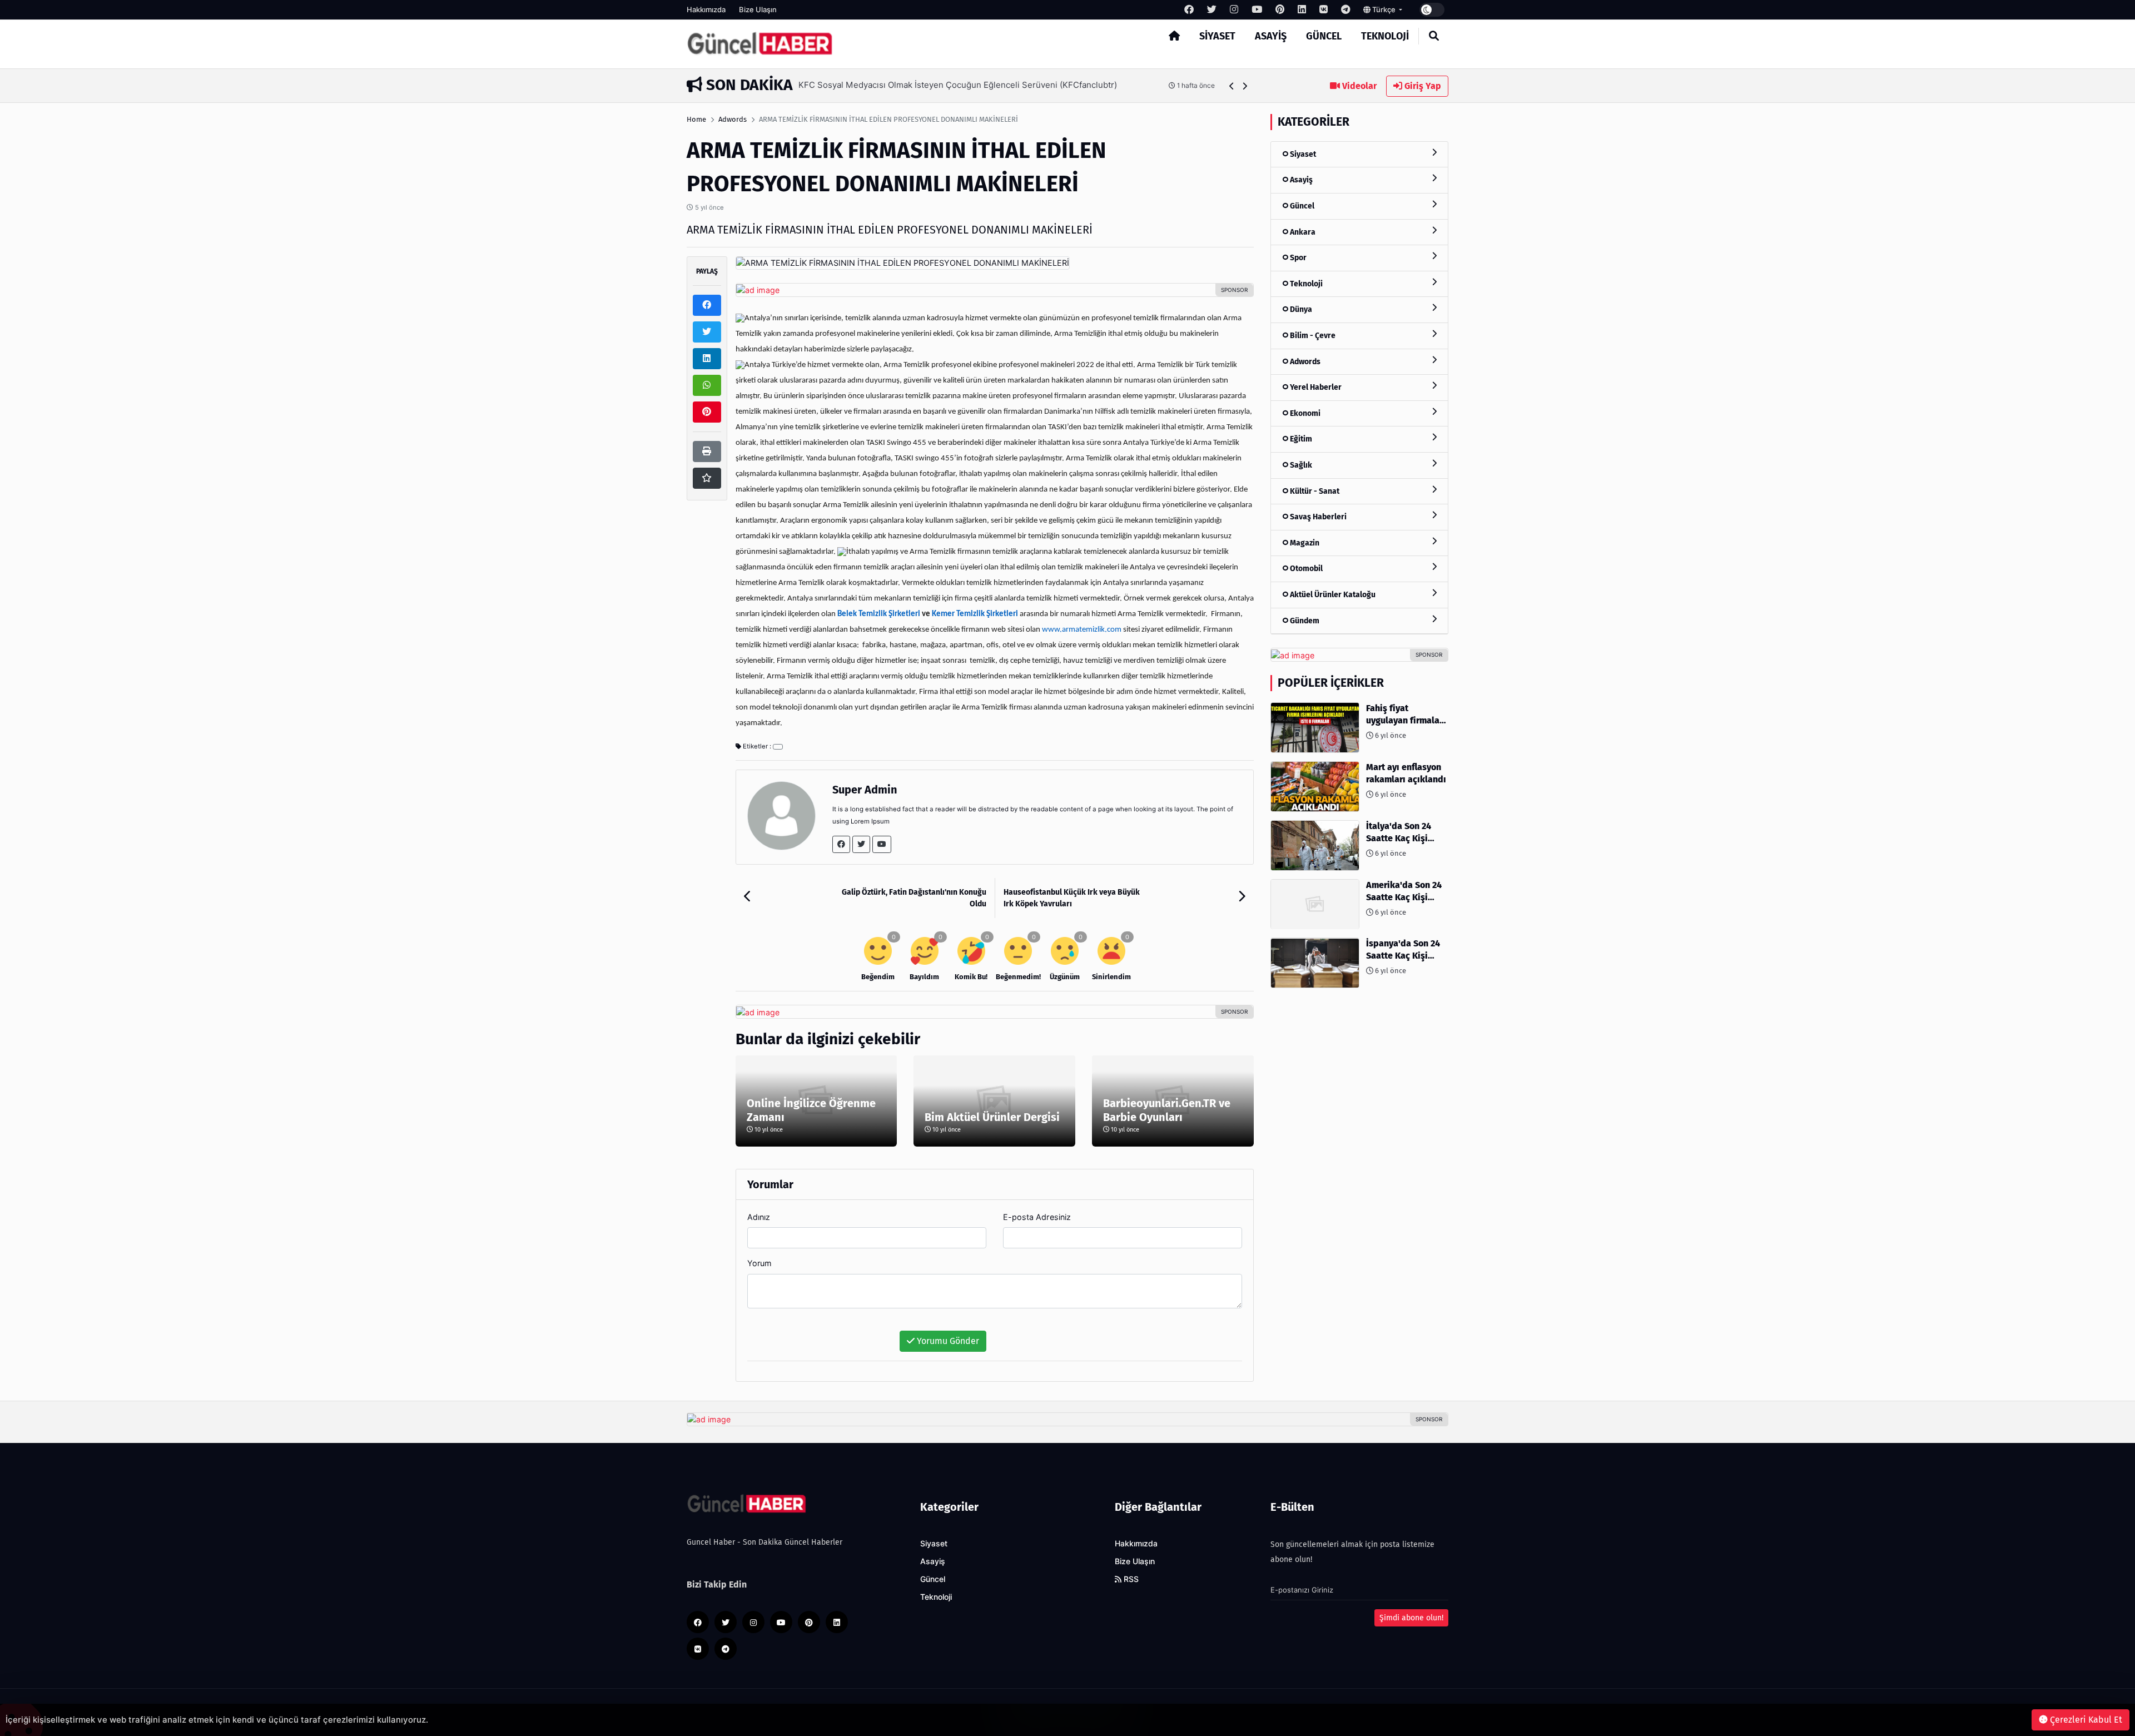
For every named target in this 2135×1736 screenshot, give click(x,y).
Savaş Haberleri (1317, 517)
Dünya (1300, 310)
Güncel (1324, 36)
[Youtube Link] (882, 844)
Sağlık (1300, 465)
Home (696, 119)
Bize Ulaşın (758, 9)
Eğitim (1300, 440)
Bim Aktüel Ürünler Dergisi (992, 1117)
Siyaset (1217, 36)
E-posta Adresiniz (1037, 1217)
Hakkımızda (706, 9)
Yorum (759, 1263)
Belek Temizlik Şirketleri (879, 614)
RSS (1130, 1579)
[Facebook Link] (841, 844)
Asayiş (1271, 36)
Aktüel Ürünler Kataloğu (1332, 595)
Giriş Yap (1422, 86)
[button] (1232, 86)
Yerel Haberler (1315, 387)
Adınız (759, 1217)
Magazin (1304, 543)
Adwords (733, 119)
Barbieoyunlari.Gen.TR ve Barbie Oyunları (1167, 1110)
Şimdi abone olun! (1411, 1618)
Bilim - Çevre (1312, 336)
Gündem (1304, 621)
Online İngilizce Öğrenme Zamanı (811, 1110)
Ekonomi (1304, 413)
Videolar (1358, 86)
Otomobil (1305, 569)
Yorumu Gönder (947, 1341)
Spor (1297, 258)
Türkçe (1384, 9)
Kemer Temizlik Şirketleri (975, 614)
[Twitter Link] (861, 844)
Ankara (1302, 232)
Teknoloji (1385, 36)
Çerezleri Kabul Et (2085, 1720)
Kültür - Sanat (1314, 491)
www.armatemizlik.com (1082, 630)
